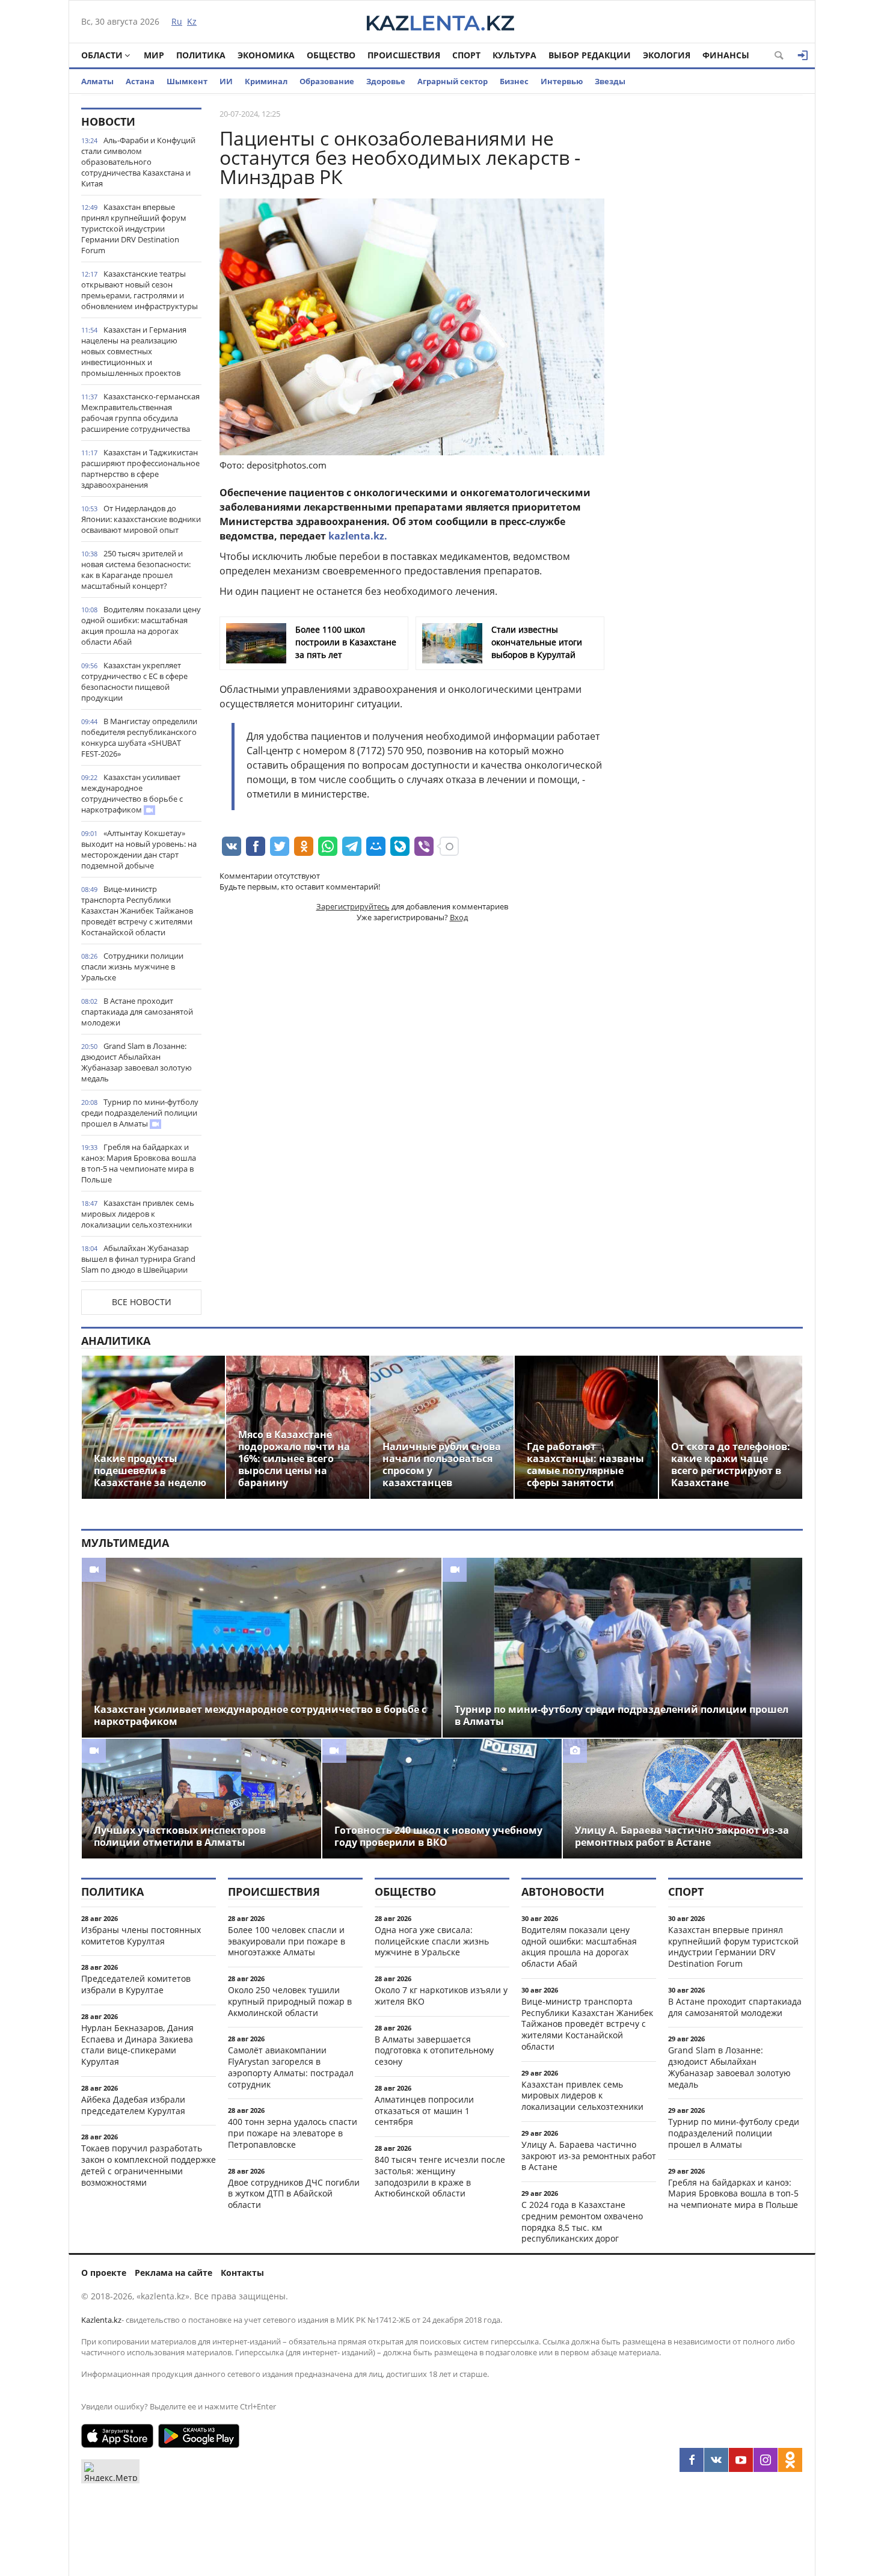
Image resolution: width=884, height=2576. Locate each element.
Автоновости (563, 1892)
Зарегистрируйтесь (353, 906)
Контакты (242, 2273)
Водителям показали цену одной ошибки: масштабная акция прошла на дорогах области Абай (141, 626)
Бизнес (514, 81)
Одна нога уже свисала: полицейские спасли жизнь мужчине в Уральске (432, 1941)
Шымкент (187, 81)
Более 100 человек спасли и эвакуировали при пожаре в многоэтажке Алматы (287, 1941)
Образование (327, 81)
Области (102, 55)
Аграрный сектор (453, 81)
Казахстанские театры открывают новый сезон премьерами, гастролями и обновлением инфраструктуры (140, 290)
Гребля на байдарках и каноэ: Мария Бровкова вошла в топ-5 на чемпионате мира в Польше (139, 1163)
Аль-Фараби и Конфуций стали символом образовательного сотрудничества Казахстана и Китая (138, 162)
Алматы (97, 81)
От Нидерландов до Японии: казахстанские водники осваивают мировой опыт (141, 519)
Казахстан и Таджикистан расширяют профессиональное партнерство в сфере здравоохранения (140, 469)
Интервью (562, 81)
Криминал (266, 81)
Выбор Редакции (590, 55)
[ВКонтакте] (716, 2460)
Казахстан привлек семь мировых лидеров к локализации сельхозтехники (138, 1214)
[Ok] (790, 2460)
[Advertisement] (713, 288)
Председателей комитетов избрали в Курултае (136, 1984)
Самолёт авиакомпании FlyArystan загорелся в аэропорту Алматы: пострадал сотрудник (291, 2067)
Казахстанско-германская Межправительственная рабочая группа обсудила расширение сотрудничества (140, 413)
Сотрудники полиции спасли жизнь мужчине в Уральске (132, 967)
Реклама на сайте (173, 2273)
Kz (192, 21)
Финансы (726, 55)
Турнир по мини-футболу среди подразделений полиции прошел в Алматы (140, 1113)
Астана (140, 81)
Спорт (466, 55)
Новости (108, 121)
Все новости (142, 1302)
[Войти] (803, 55)
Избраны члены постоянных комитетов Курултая (141, 1935)
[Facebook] (692, 2460)
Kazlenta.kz (101, 2320)
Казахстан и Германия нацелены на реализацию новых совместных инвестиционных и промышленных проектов (134, 351)
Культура (514, 55)
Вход (459, 917)
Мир (154, 55)
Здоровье (386, 81)
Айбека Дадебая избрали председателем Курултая (133, 2105)
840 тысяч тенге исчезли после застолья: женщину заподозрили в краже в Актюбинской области (440, 2176)
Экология (667, 55)
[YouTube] (741, 2460)
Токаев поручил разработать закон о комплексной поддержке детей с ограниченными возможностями (149, 2165)
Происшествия (404, 55)
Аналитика (116, 1341)
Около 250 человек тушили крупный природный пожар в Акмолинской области (290, 2001)
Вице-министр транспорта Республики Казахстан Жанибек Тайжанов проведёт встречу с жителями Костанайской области (137, 911)
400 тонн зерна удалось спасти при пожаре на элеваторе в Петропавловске (293, 2133)
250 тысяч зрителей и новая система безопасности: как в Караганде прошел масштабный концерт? (136, 570)
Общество (331, 55)
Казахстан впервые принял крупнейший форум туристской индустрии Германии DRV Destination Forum (134, 229)
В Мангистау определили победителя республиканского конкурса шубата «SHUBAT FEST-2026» (139, 737)
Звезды (610, 81)
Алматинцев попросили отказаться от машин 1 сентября (424, 2111)
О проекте (104, 2273)
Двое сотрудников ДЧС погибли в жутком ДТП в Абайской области (294, 2194)
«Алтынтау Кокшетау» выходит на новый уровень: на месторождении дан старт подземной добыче (139, 849)
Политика (201, 55)
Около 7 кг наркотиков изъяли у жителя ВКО (441, 1996)
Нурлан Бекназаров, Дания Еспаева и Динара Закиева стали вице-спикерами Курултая (137, 2045)
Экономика (266, 55)
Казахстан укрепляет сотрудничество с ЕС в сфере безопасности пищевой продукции (134, 681)
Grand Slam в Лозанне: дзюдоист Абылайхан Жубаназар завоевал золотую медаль (137, 1062)
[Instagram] (766, 2460)
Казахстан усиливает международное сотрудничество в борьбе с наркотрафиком (132, 793)
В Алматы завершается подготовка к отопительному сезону (434, 2051)
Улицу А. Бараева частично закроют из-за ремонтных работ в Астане (589, 2156)
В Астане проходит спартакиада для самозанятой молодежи (137, 1012)
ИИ (226, 81)
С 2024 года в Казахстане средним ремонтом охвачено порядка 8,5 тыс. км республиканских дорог (582, 2221)
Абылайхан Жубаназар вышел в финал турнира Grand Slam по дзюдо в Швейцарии (138, 1259)
